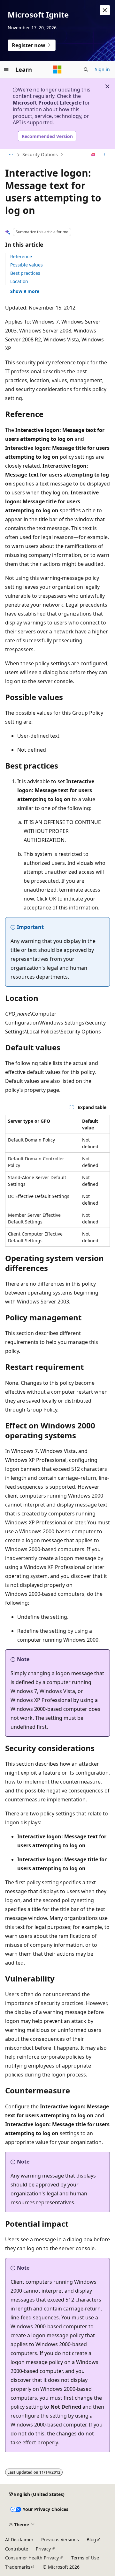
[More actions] (104, 155)
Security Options (40, 154)
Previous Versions (60, 2540)
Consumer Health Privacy (32, 2558)
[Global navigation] (6, 69)
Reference (21, 256)
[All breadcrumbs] (11, 155)
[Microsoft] (57, 69)
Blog (91, 2540)
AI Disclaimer (19, 2540)
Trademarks (18, 2567)
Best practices (25, 273)
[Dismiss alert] (105, 10)
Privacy (43, 2549)
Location (19, 281)
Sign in (102, 69)
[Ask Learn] (93, 155)
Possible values (27, 265)
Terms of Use (85, 2558)
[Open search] (86, 69)
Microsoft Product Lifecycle (47, 103)
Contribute (17, 2549)
